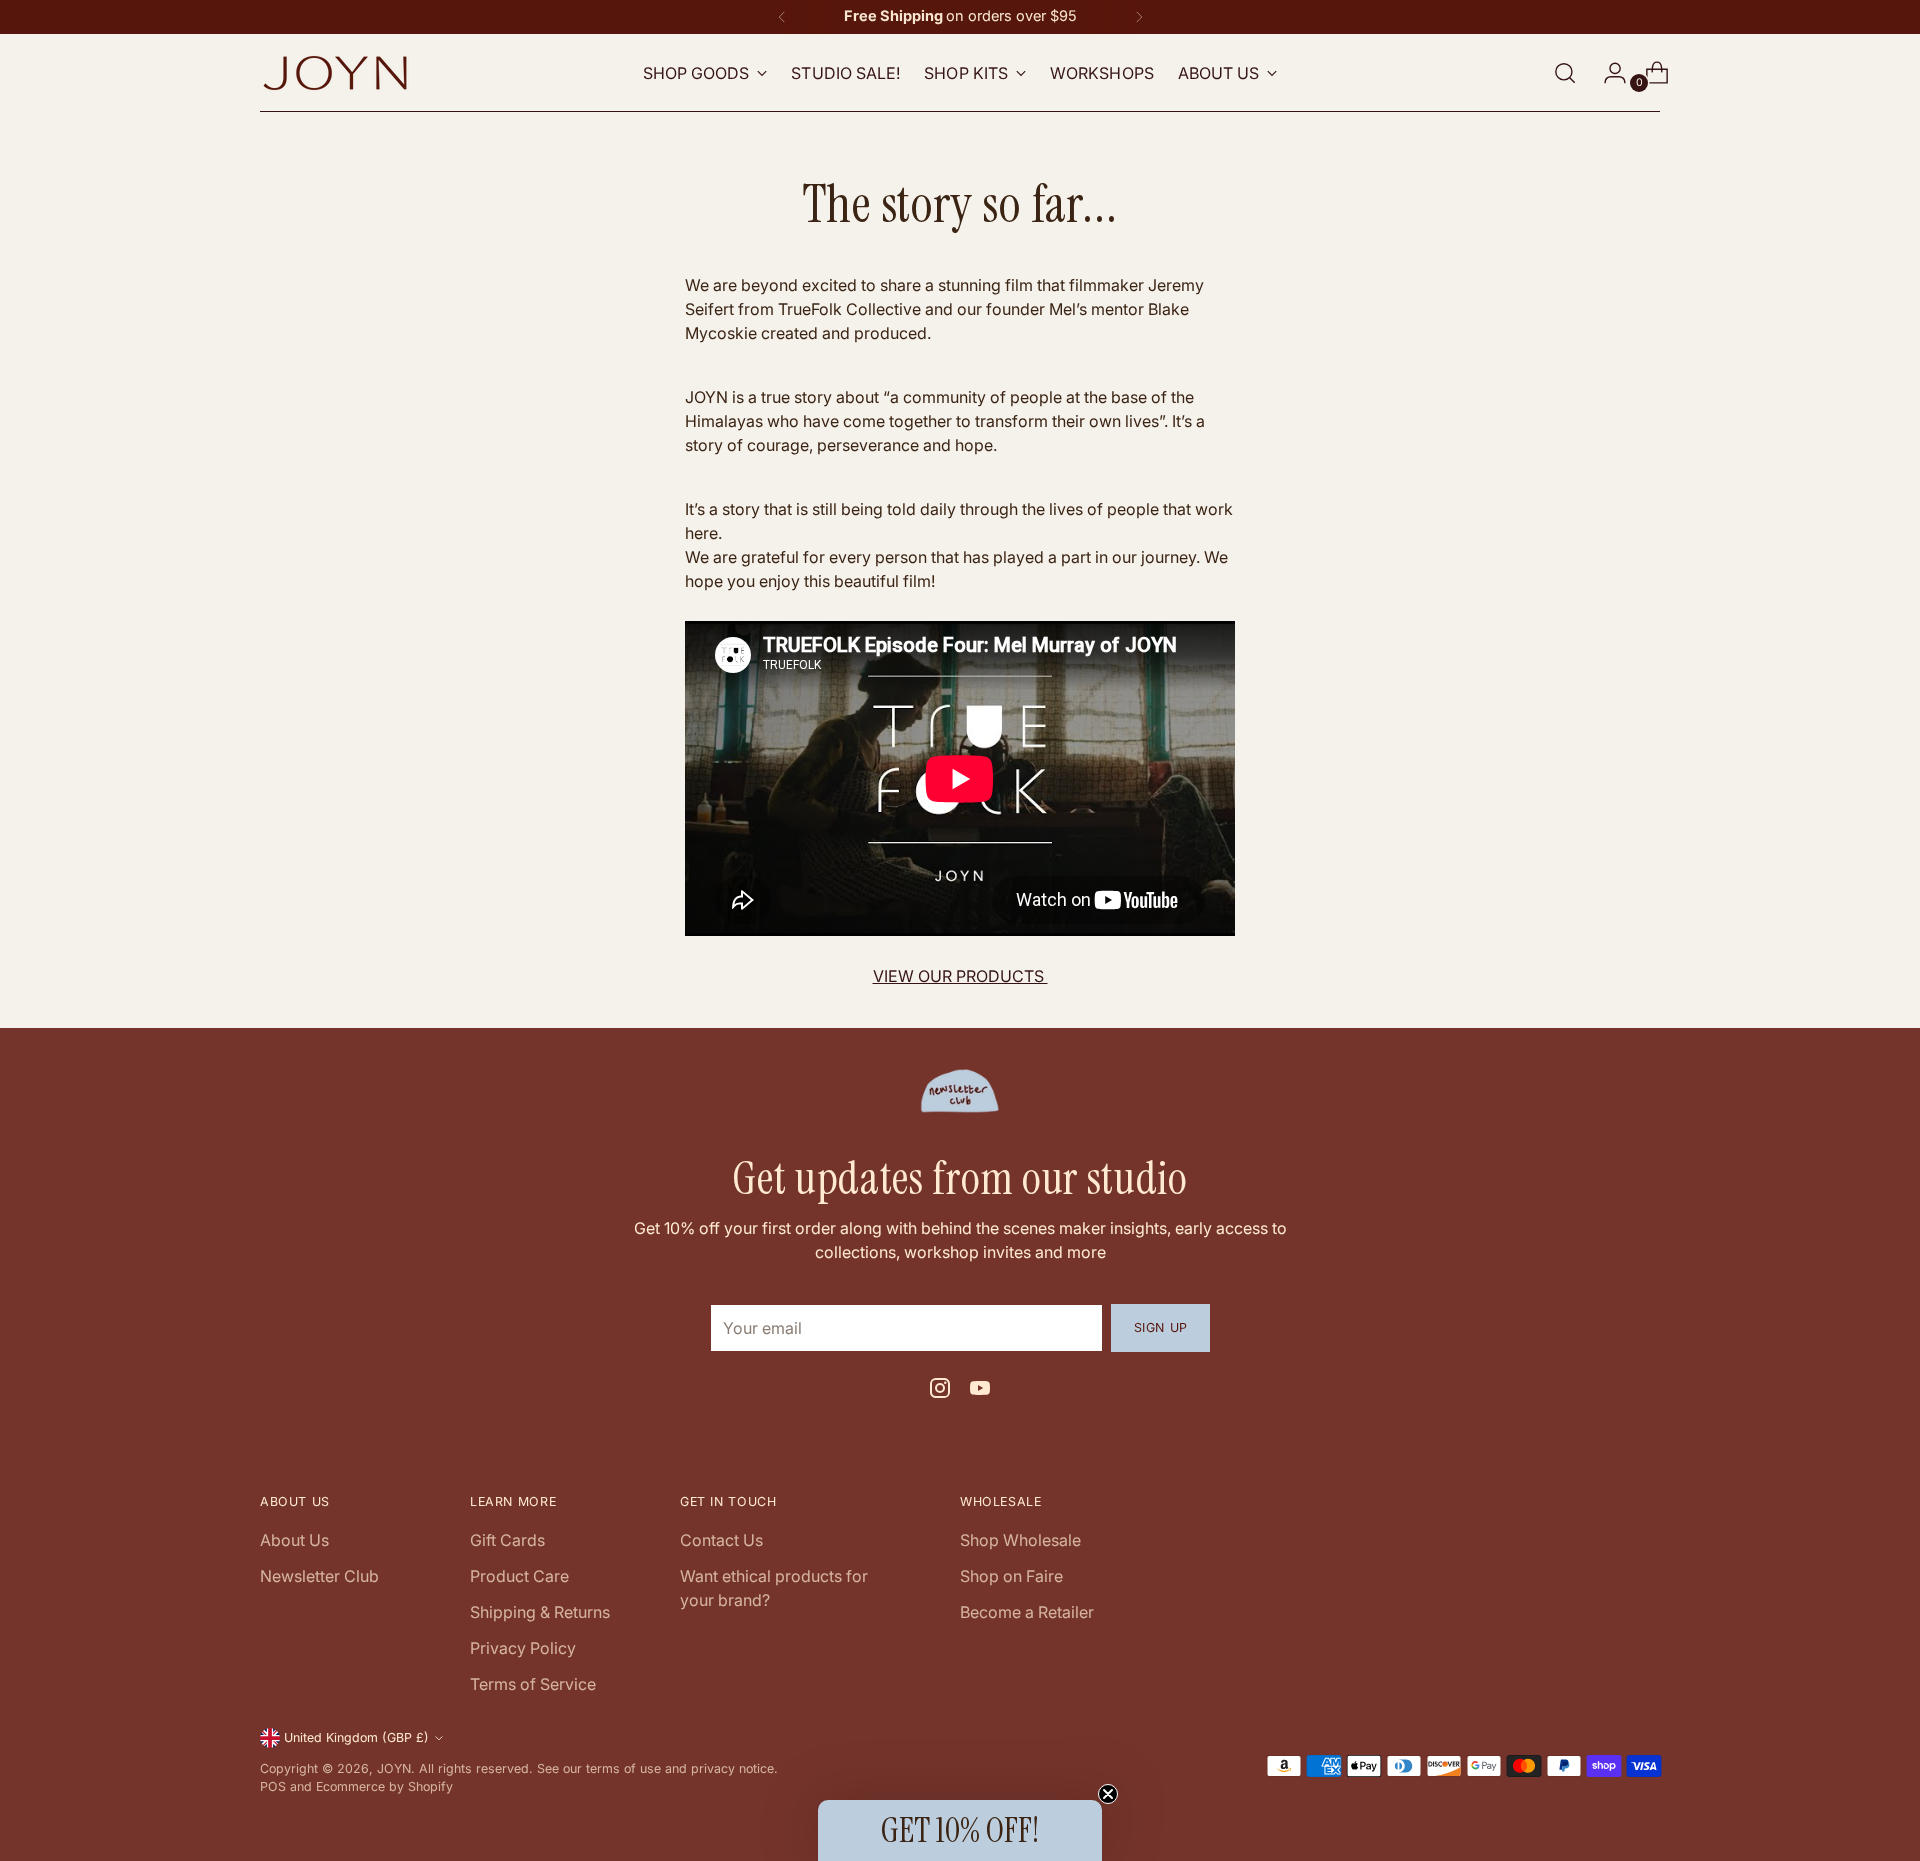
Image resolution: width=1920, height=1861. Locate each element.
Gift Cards (507, 1540)
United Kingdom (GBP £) (356, 1737)
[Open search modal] (1565, 73)
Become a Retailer (1027, 1612)
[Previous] (782, 17)
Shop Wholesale (1020, 1540)
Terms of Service (533, 1684)
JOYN (394, 1768)
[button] (960, 1830)
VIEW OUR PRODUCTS (960, 976)
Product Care (519, 1576)
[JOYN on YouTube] (980, 1391)
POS (273, 1786)
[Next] (1139, 17)
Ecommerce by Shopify (384, 1786)
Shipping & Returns (540, 1612)
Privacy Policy (523, 1648)
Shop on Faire (1011, 1576)
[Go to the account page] (1607, 73)
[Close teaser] (1108, 1794)
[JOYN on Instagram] (940, 1391)
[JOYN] (335, 73)
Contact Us (721, 1540)
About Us (294, 1540)
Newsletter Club (319, 1576)
